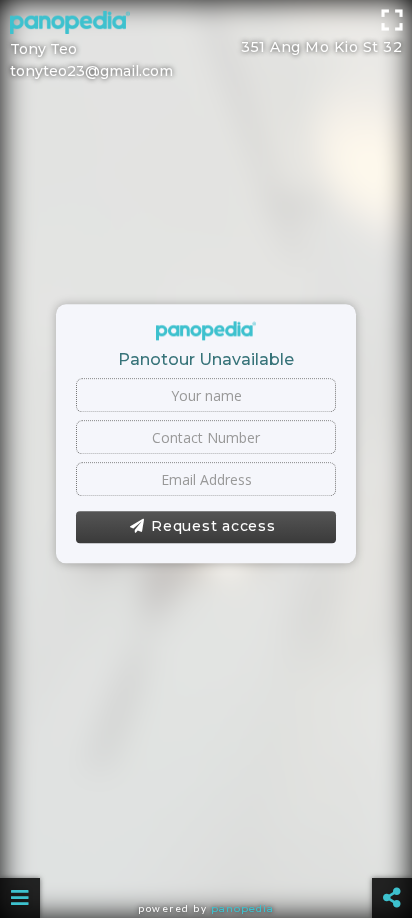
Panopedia (242, 908)
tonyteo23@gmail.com (91, 71)
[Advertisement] (206, 25)
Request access (213, 527)
